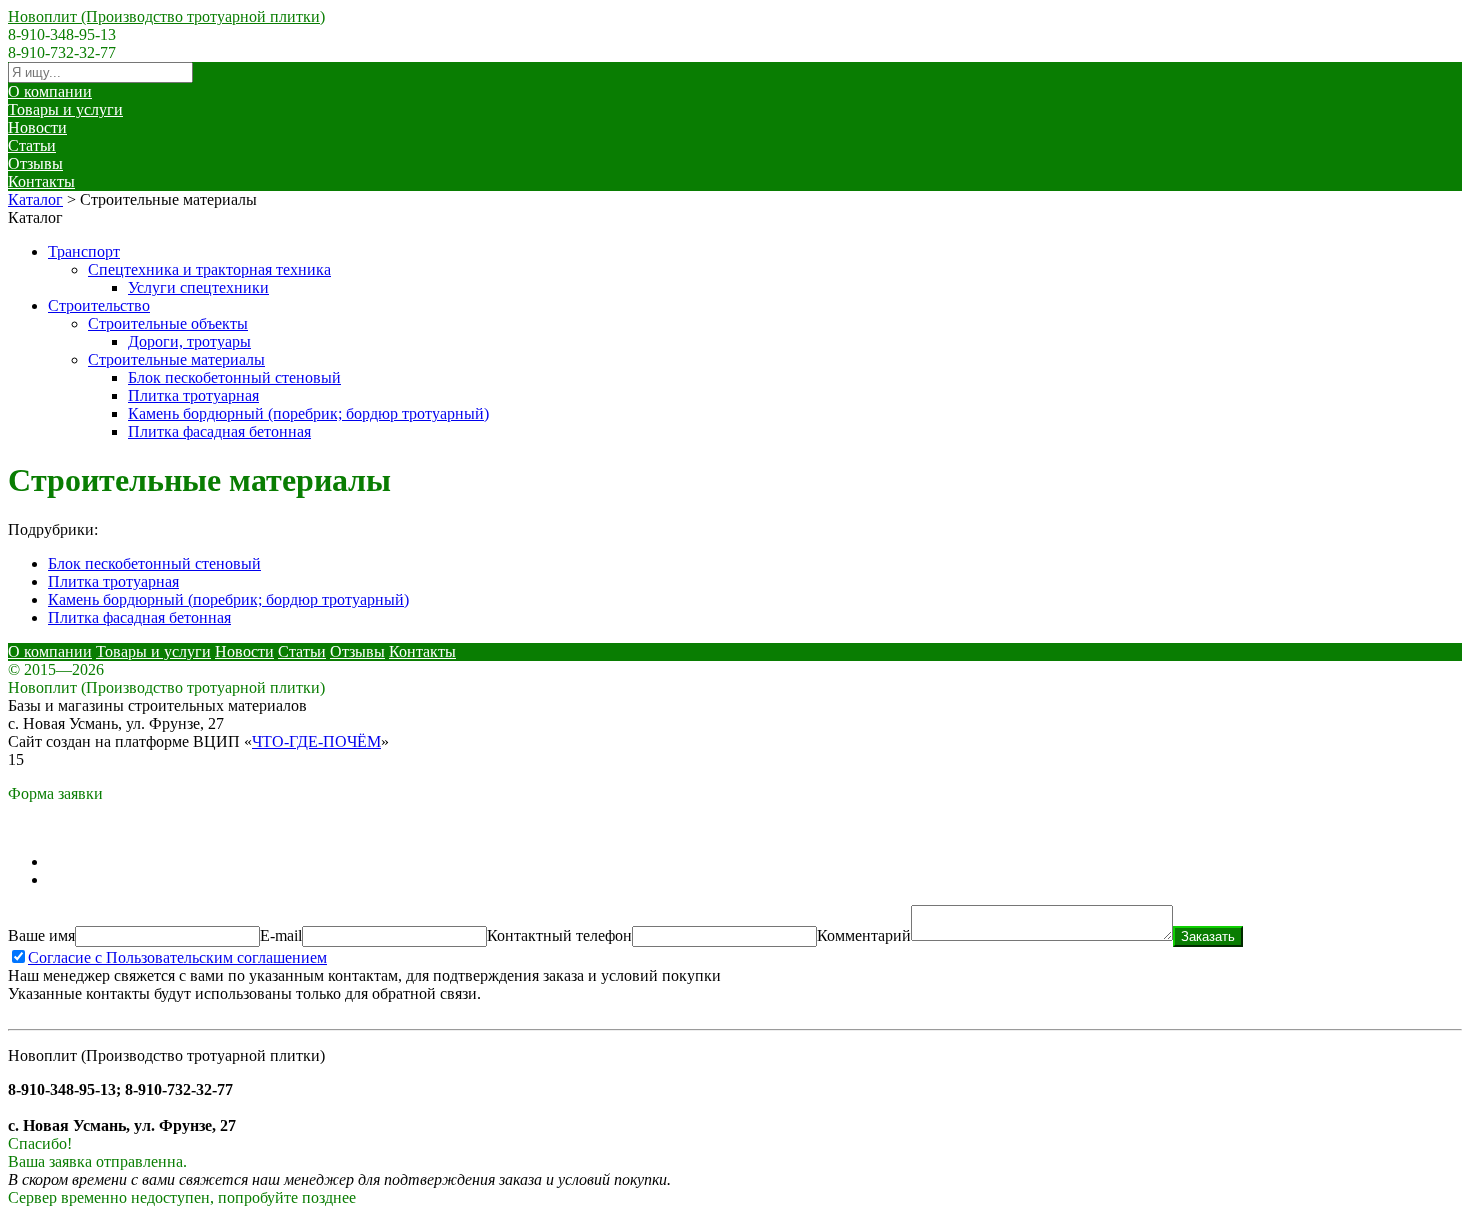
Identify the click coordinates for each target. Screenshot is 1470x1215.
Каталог (35, 199)
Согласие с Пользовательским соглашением (177, 957)
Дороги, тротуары (189, 341)
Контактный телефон (559, 935)
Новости (37, 127)
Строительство (99, 305)
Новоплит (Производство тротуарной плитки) (166, 16)
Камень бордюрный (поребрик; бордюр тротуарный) (308, 413)
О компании (50, 91)
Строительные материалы (176, 359)
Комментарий (864, 935)
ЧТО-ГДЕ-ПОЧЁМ (316, 741)
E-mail (281, 935)
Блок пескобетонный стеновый (234, 377)
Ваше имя (41, 935)
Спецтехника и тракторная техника (209, 269)
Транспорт (84, 251)
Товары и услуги (65, 109)
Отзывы (35, 163)
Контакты (41, 181)
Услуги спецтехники (198, 287)
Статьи (32, 145)
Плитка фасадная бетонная (219, 431)
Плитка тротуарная (193, 395)
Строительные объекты (168, 323)
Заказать (1208, 936)
